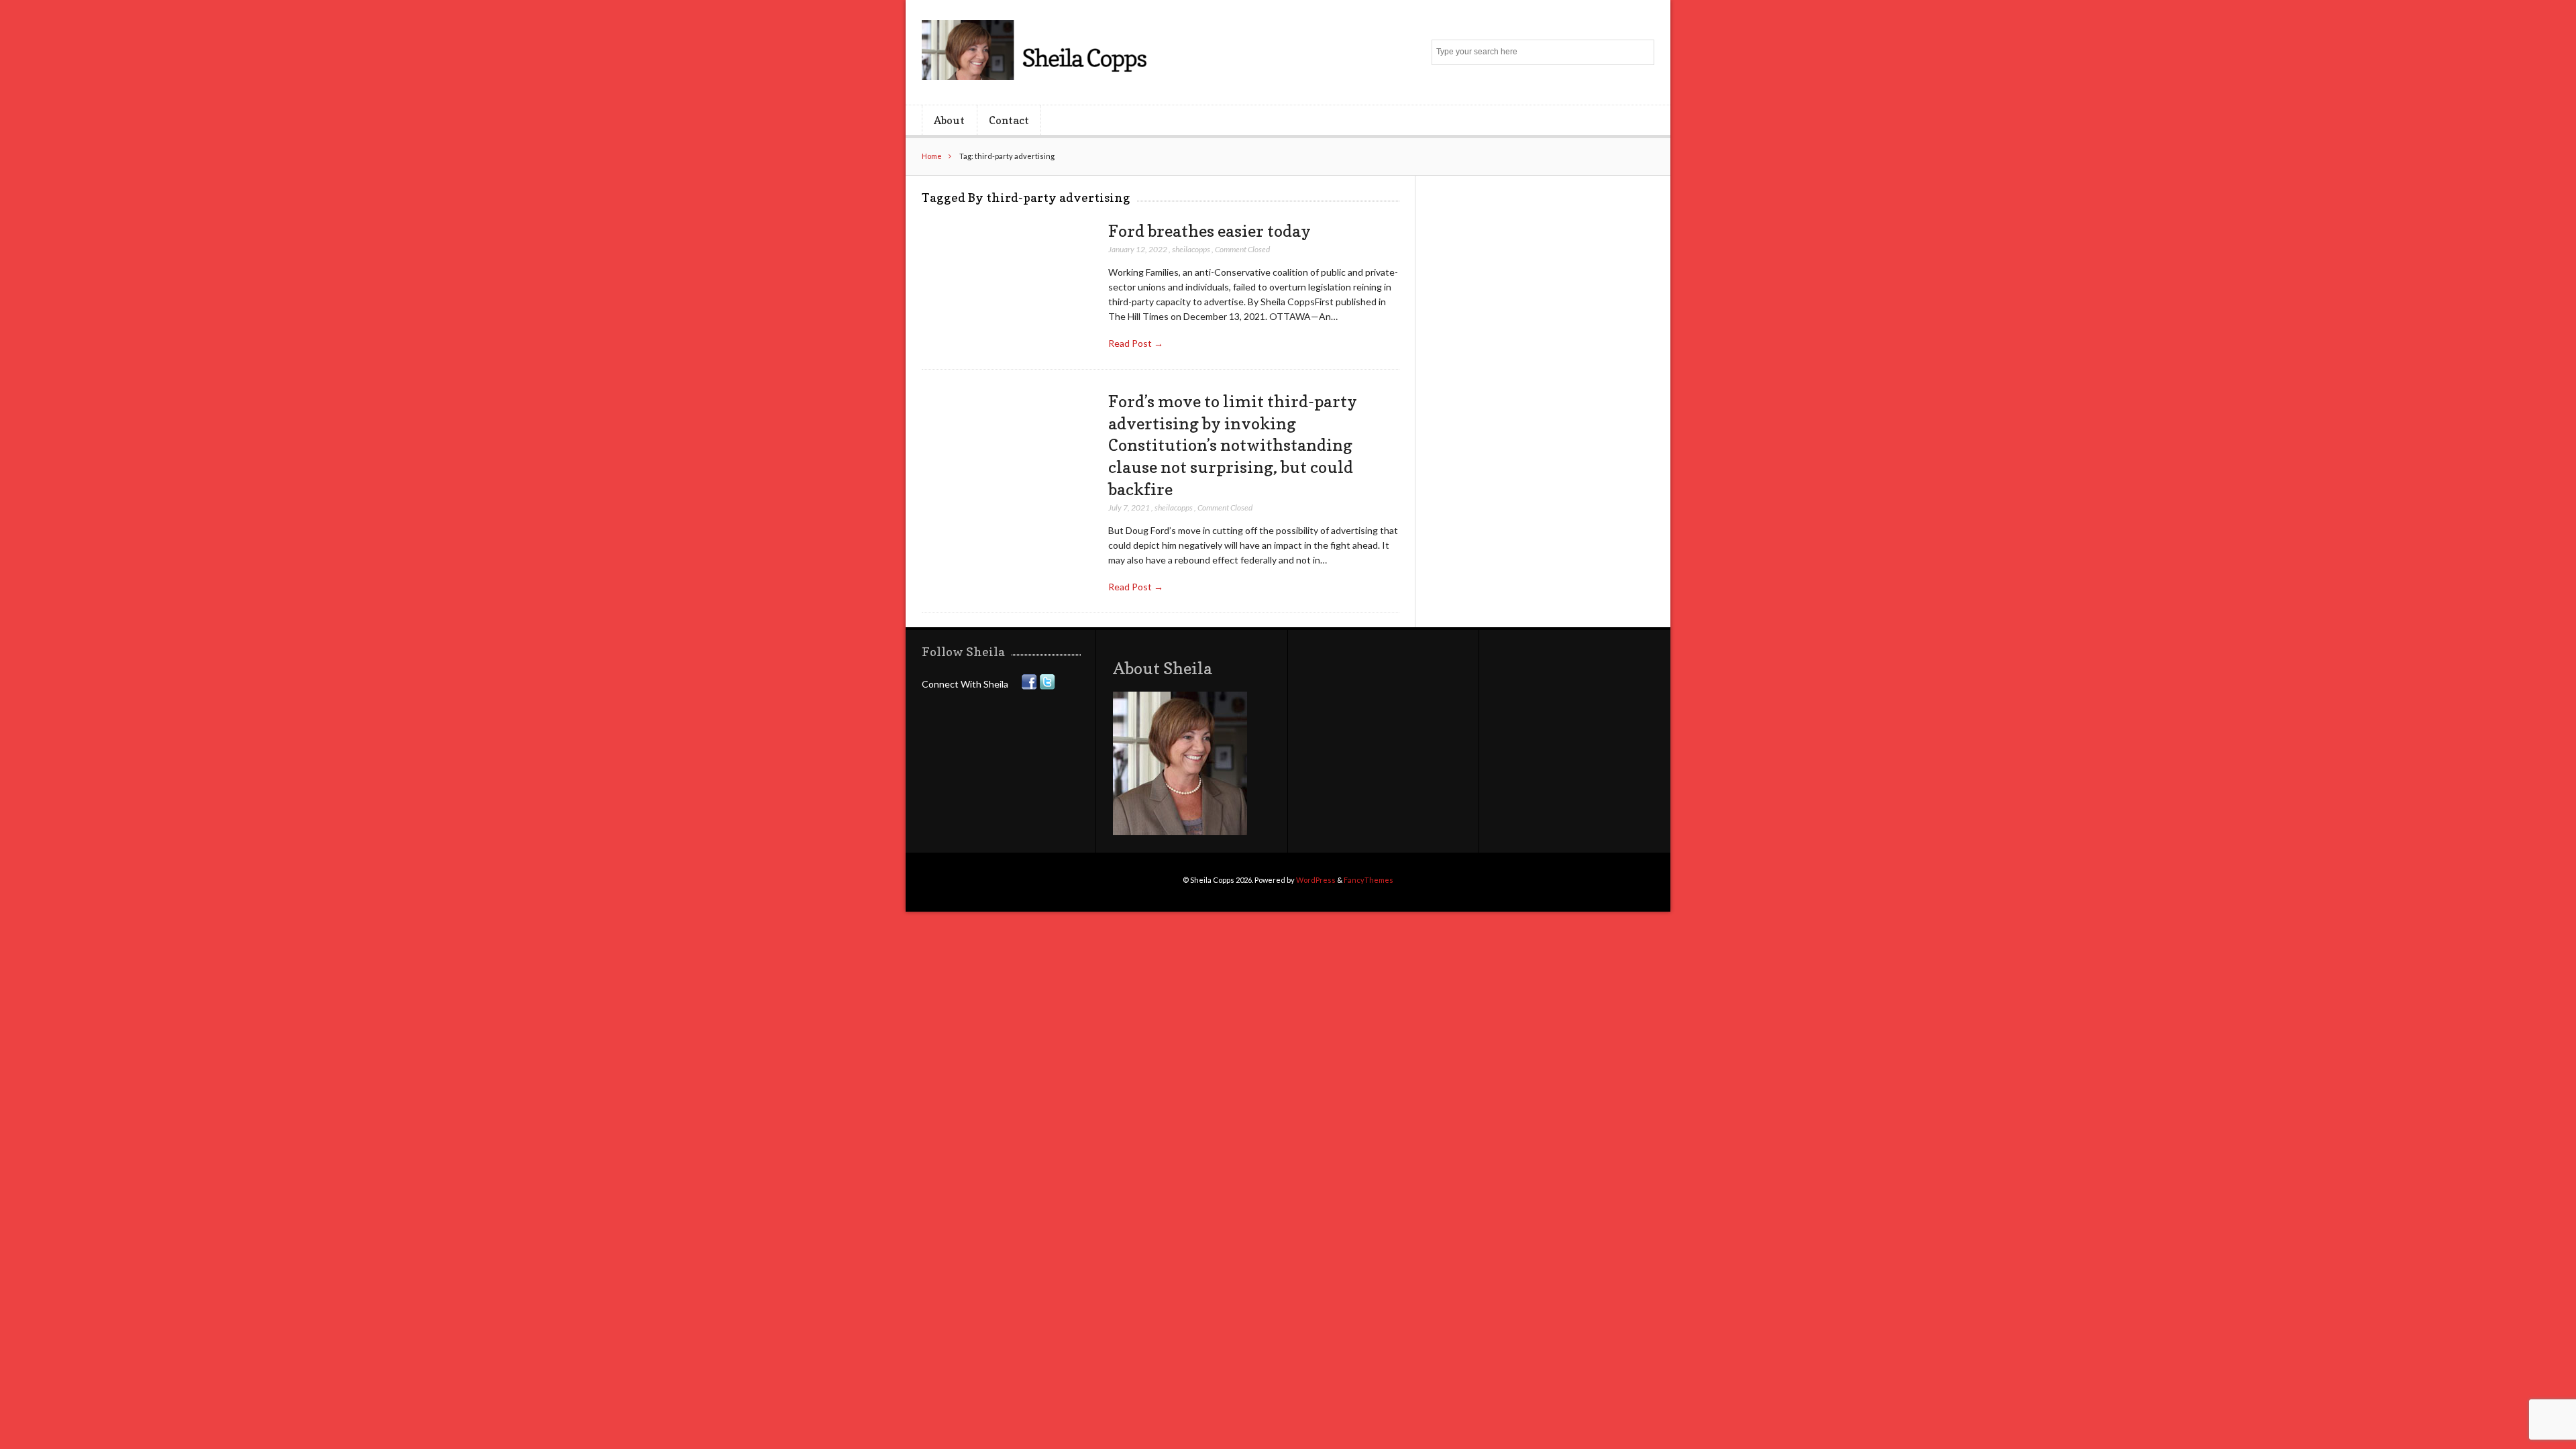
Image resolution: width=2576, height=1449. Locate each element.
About (949, 120)
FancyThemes (1368, 880)
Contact (1009, 120)
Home (932, 156)
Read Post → (1136, 343)
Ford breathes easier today (1210, 231)
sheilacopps (1191, 249)
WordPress (1316, 880)
